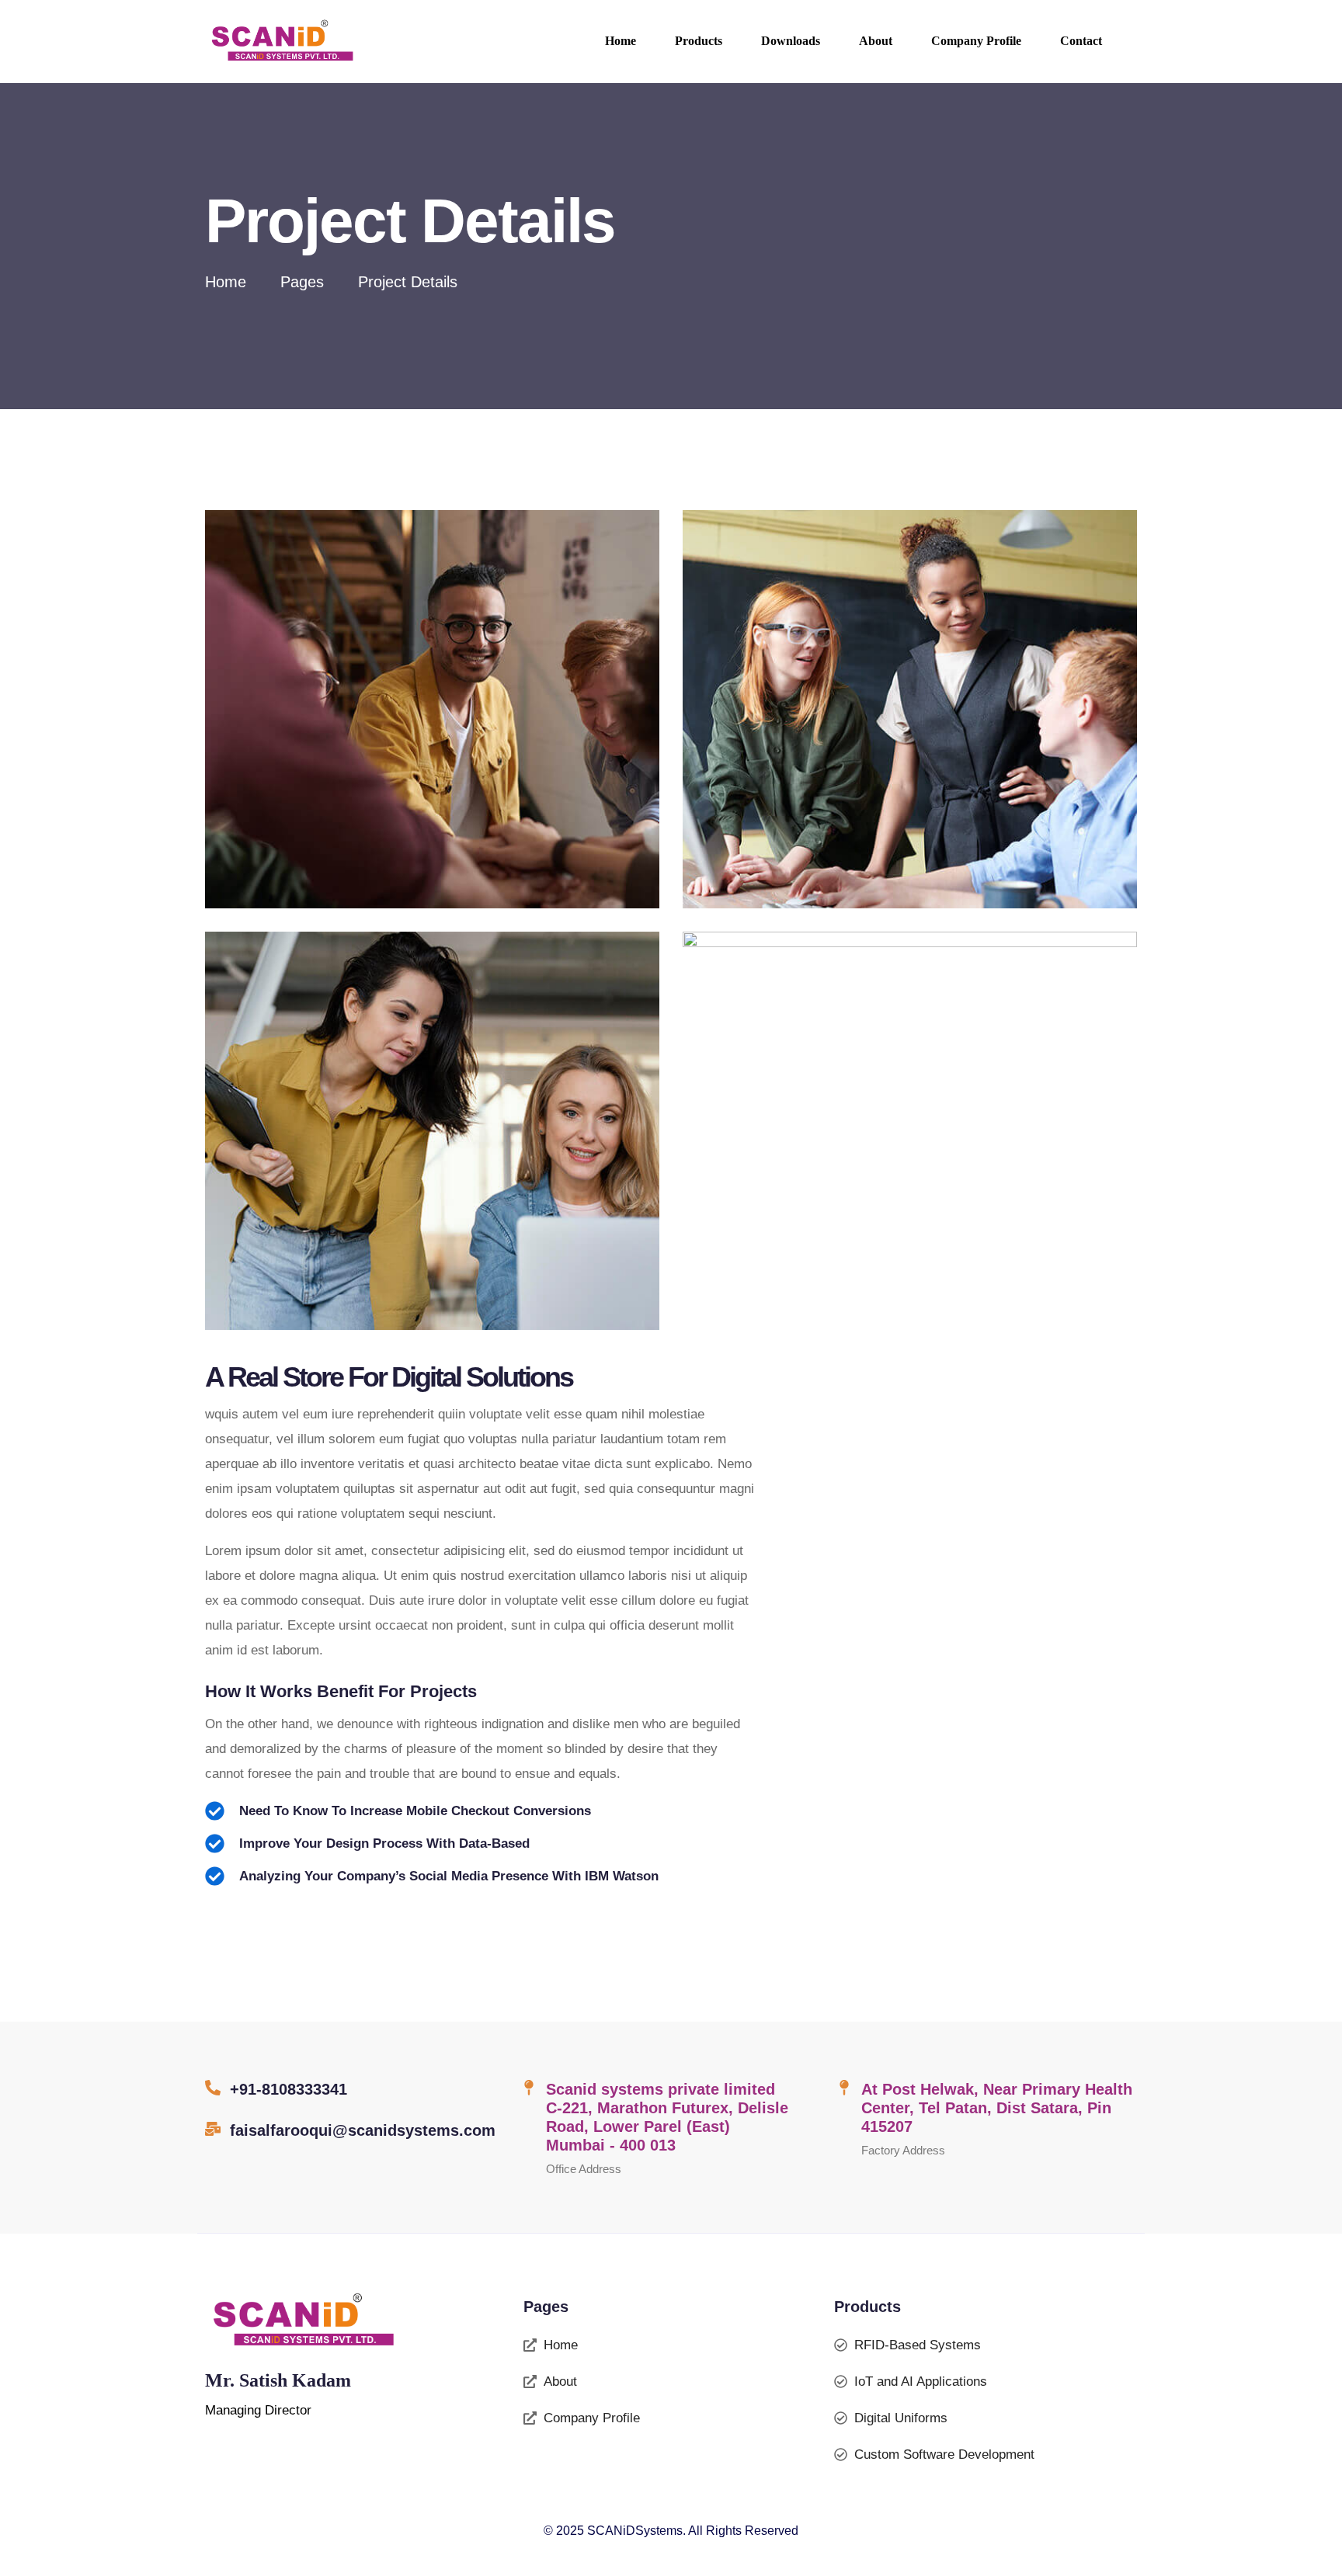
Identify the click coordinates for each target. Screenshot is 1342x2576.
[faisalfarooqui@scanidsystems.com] (213, 2129)
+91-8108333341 (289, 2089)
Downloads (791, 41)
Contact (1081, 41)
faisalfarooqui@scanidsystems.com (363, 2130)
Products (699, 41)
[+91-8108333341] (213, 2088)
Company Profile (976, 41)
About (876, 41)
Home (621, 41)
